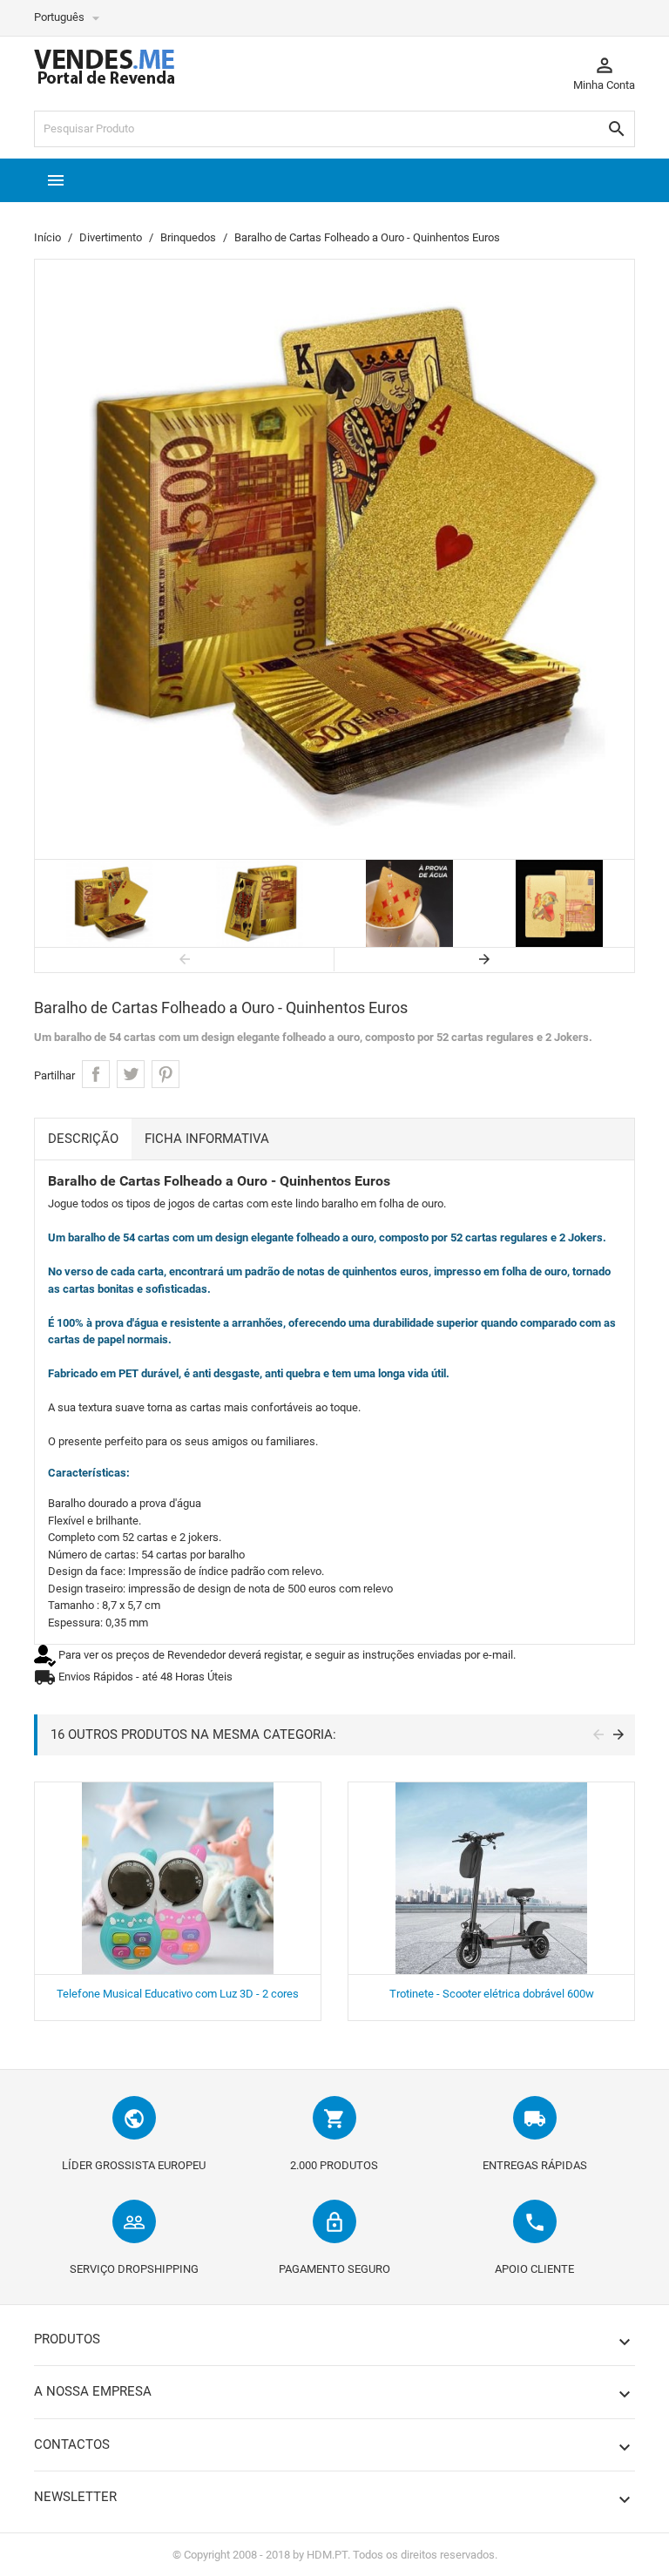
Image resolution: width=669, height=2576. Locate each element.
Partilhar (96, 1074)
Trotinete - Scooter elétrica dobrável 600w (492, 1994)
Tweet (131, 1074)
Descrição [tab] (83, 1139)
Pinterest (166, 1074)
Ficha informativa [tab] (207, 1139)
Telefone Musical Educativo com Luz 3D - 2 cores (178, 1994)
